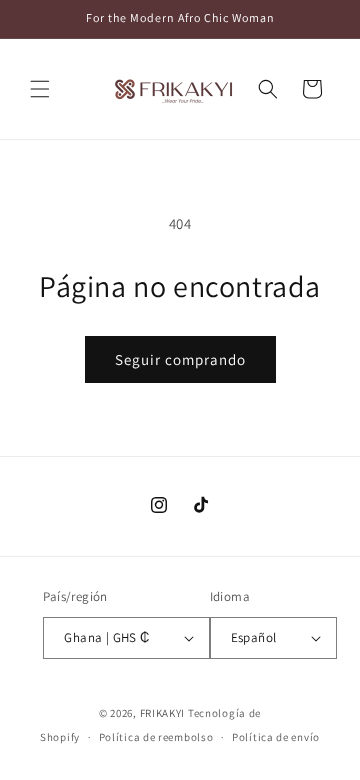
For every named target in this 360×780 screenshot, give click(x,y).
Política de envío (276, 737)
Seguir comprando (180, 359)
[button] (40, 89)
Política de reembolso (156, 737)
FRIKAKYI (163, 713)
